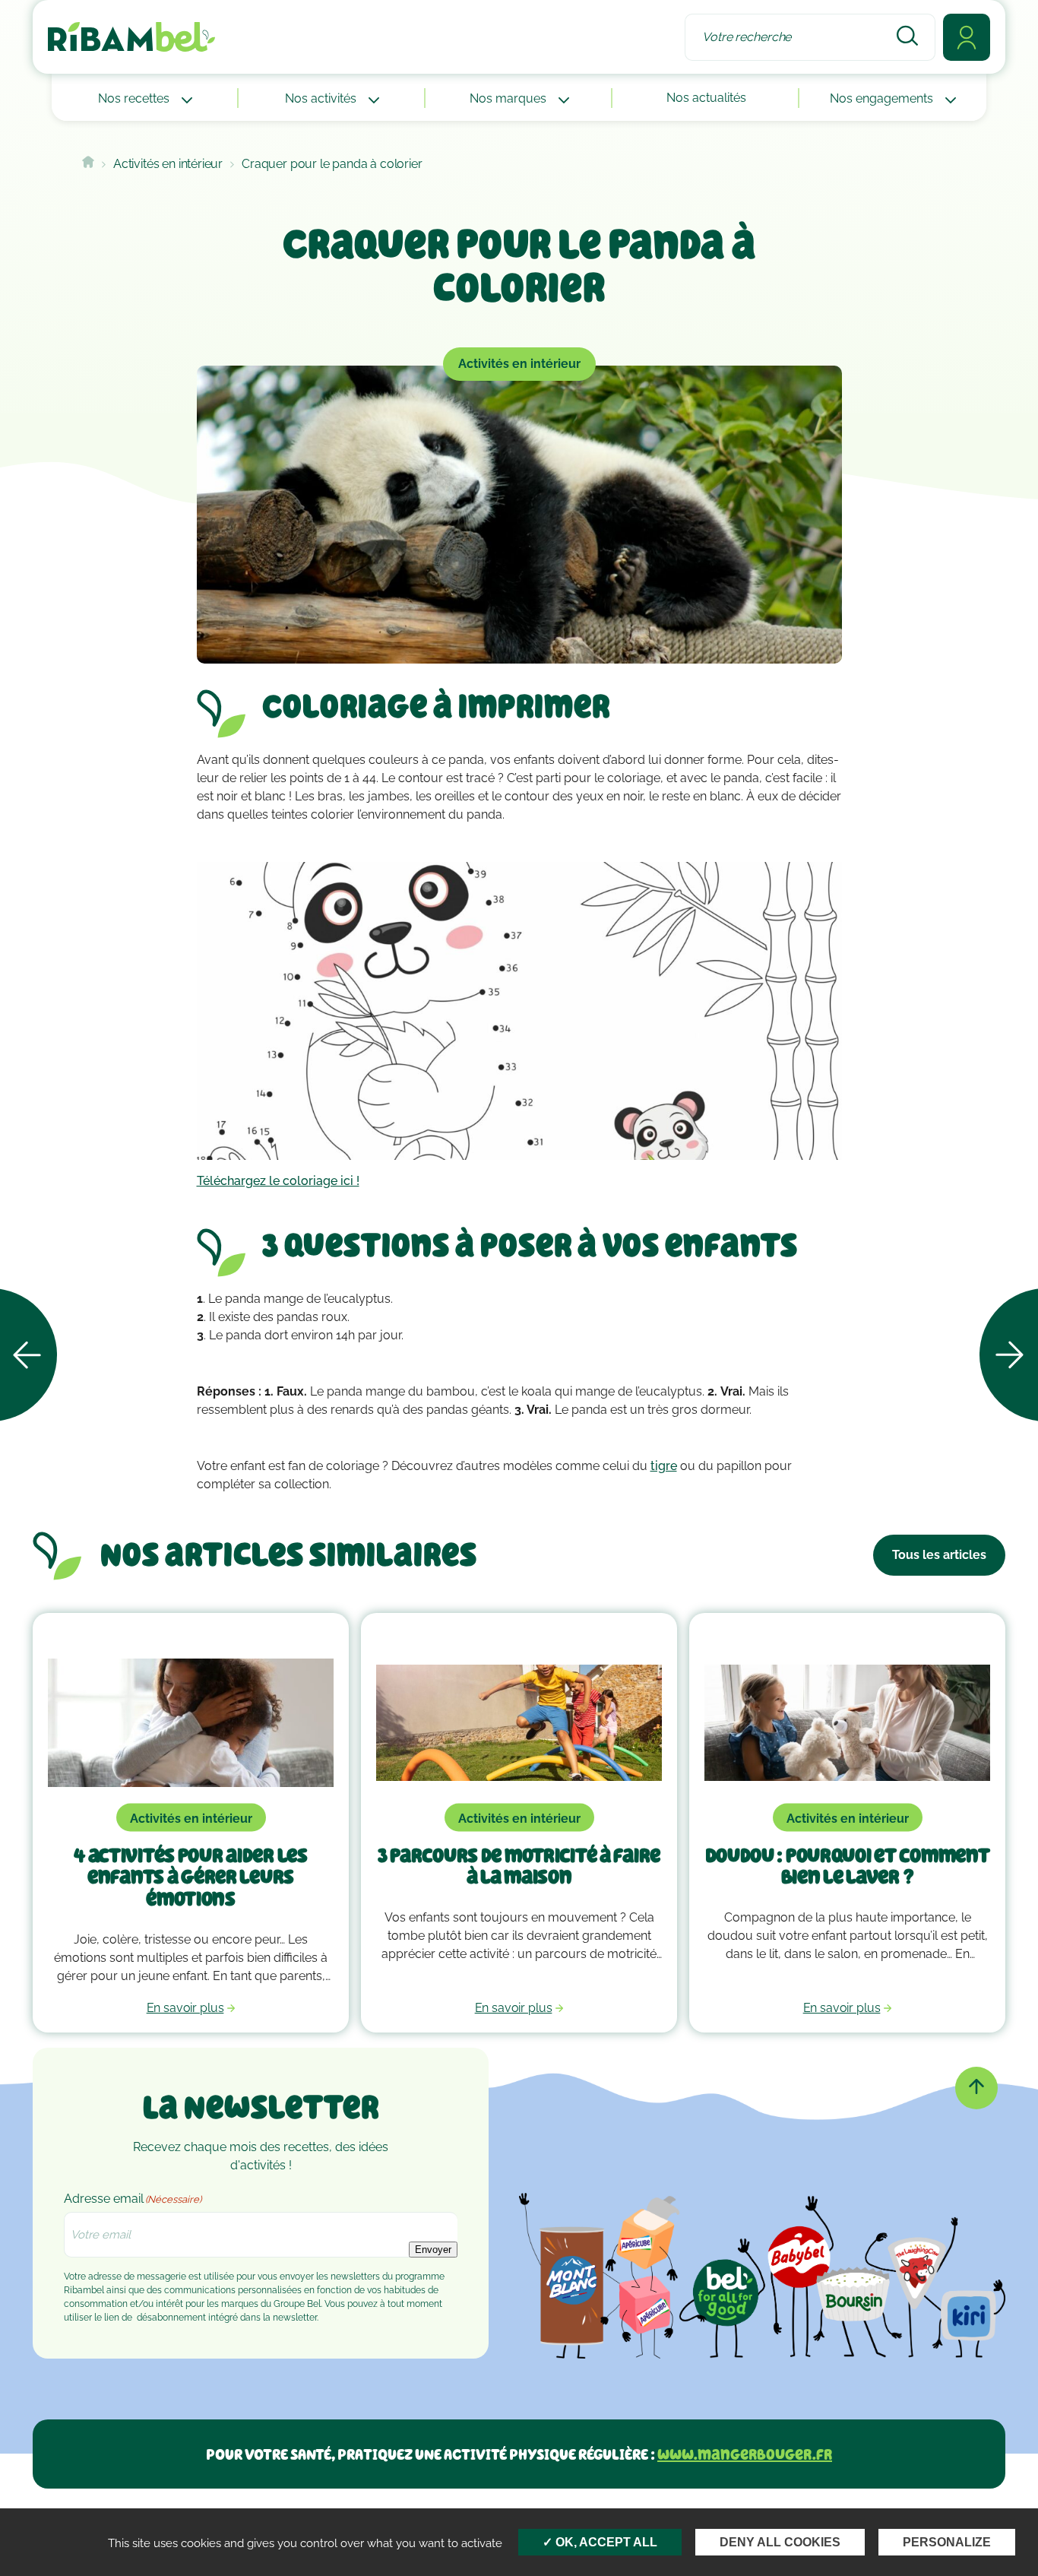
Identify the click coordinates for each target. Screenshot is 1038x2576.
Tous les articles (939, 1555)
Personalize (947, 2542)
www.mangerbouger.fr (745, 2454)
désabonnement (171, 2318)
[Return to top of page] (976, 2088)
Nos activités (322, 98)
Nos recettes (135, 98)
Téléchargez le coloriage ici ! (278, 1181)
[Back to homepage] (88, 164)
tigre (664, 1466)
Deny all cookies (780, 2542)
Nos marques (510, 98)
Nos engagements (883, 98)
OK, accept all (605, 2542)
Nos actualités (706, 98)
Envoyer (433, 2250)
